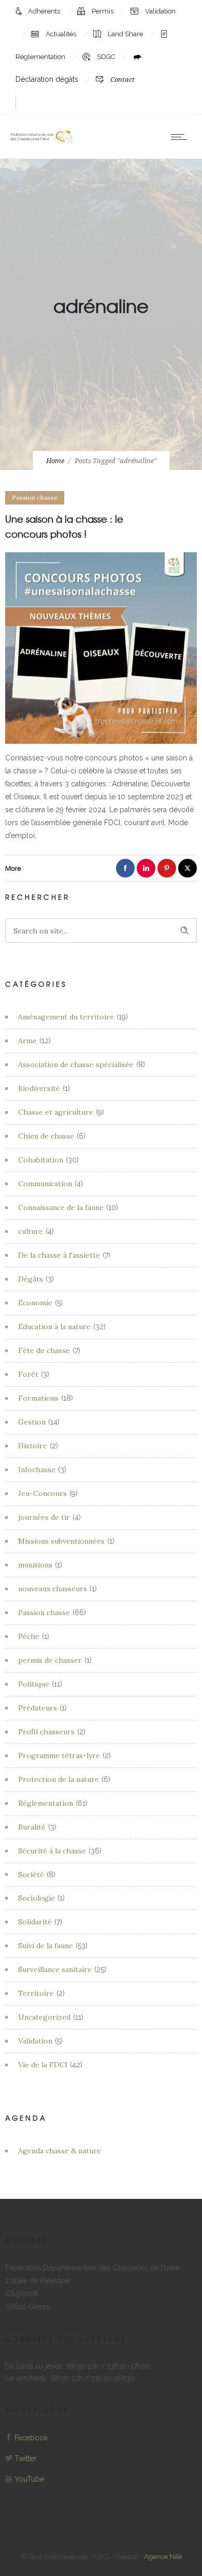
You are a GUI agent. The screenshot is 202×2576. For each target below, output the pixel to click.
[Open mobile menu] (181, 137)
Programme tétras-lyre (59, 1755)
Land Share (126, 34)
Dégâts (31, 1279)
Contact (122, 80)
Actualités (62, 34)
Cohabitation (41, 1160)
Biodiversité (39, 1088)
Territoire (36, 1993)
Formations (38, 1398)
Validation (160, 11)
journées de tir (44, 1517)
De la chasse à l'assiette (59, 1255)
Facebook (31, 2438)
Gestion (32, 1422)
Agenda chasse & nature (60, 2151)
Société (31, 1875)
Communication (45, 1184)
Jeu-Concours (42, 1493)
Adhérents (45, 11)
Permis (103, 11)
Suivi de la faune (46, 1946)
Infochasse (37, 1470)
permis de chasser (50, 1660)
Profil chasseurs (46, 1732)
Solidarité (35, 1922)
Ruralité (32, 1827)
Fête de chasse (44, 1350)
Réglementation (46, 1803)
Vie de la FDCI (43, 2065)
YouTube (29, 2479)
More (13, 868)
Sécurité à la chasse (52, 1851)
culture (31, 1231)
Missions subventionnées (61, 1541)
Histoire (33, 1446)
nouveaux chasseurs (53, 1589)
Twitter (26, 2458)
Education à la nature (54, 1327)
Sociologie (37, 1898)
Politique (34, 1684)
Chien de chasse (46, 1136)
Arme (27, 1041)
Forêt (28, 1374)
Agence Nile (163, 2557)
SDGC (107, 57)
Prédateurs (38, 1708)
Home (55, 461)
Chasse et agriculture (56, 1112)
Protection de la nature (59, 1779)
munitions (35, 1565)
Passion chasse (44, 1613)
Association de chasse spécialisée (76, 1064)
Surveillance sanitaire (55, 1969)
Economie (35, 1303)
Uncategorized (44, 2017)
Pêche (29, 1636)
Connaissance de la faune (61, 1207)
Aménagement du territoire (66, 1017)
